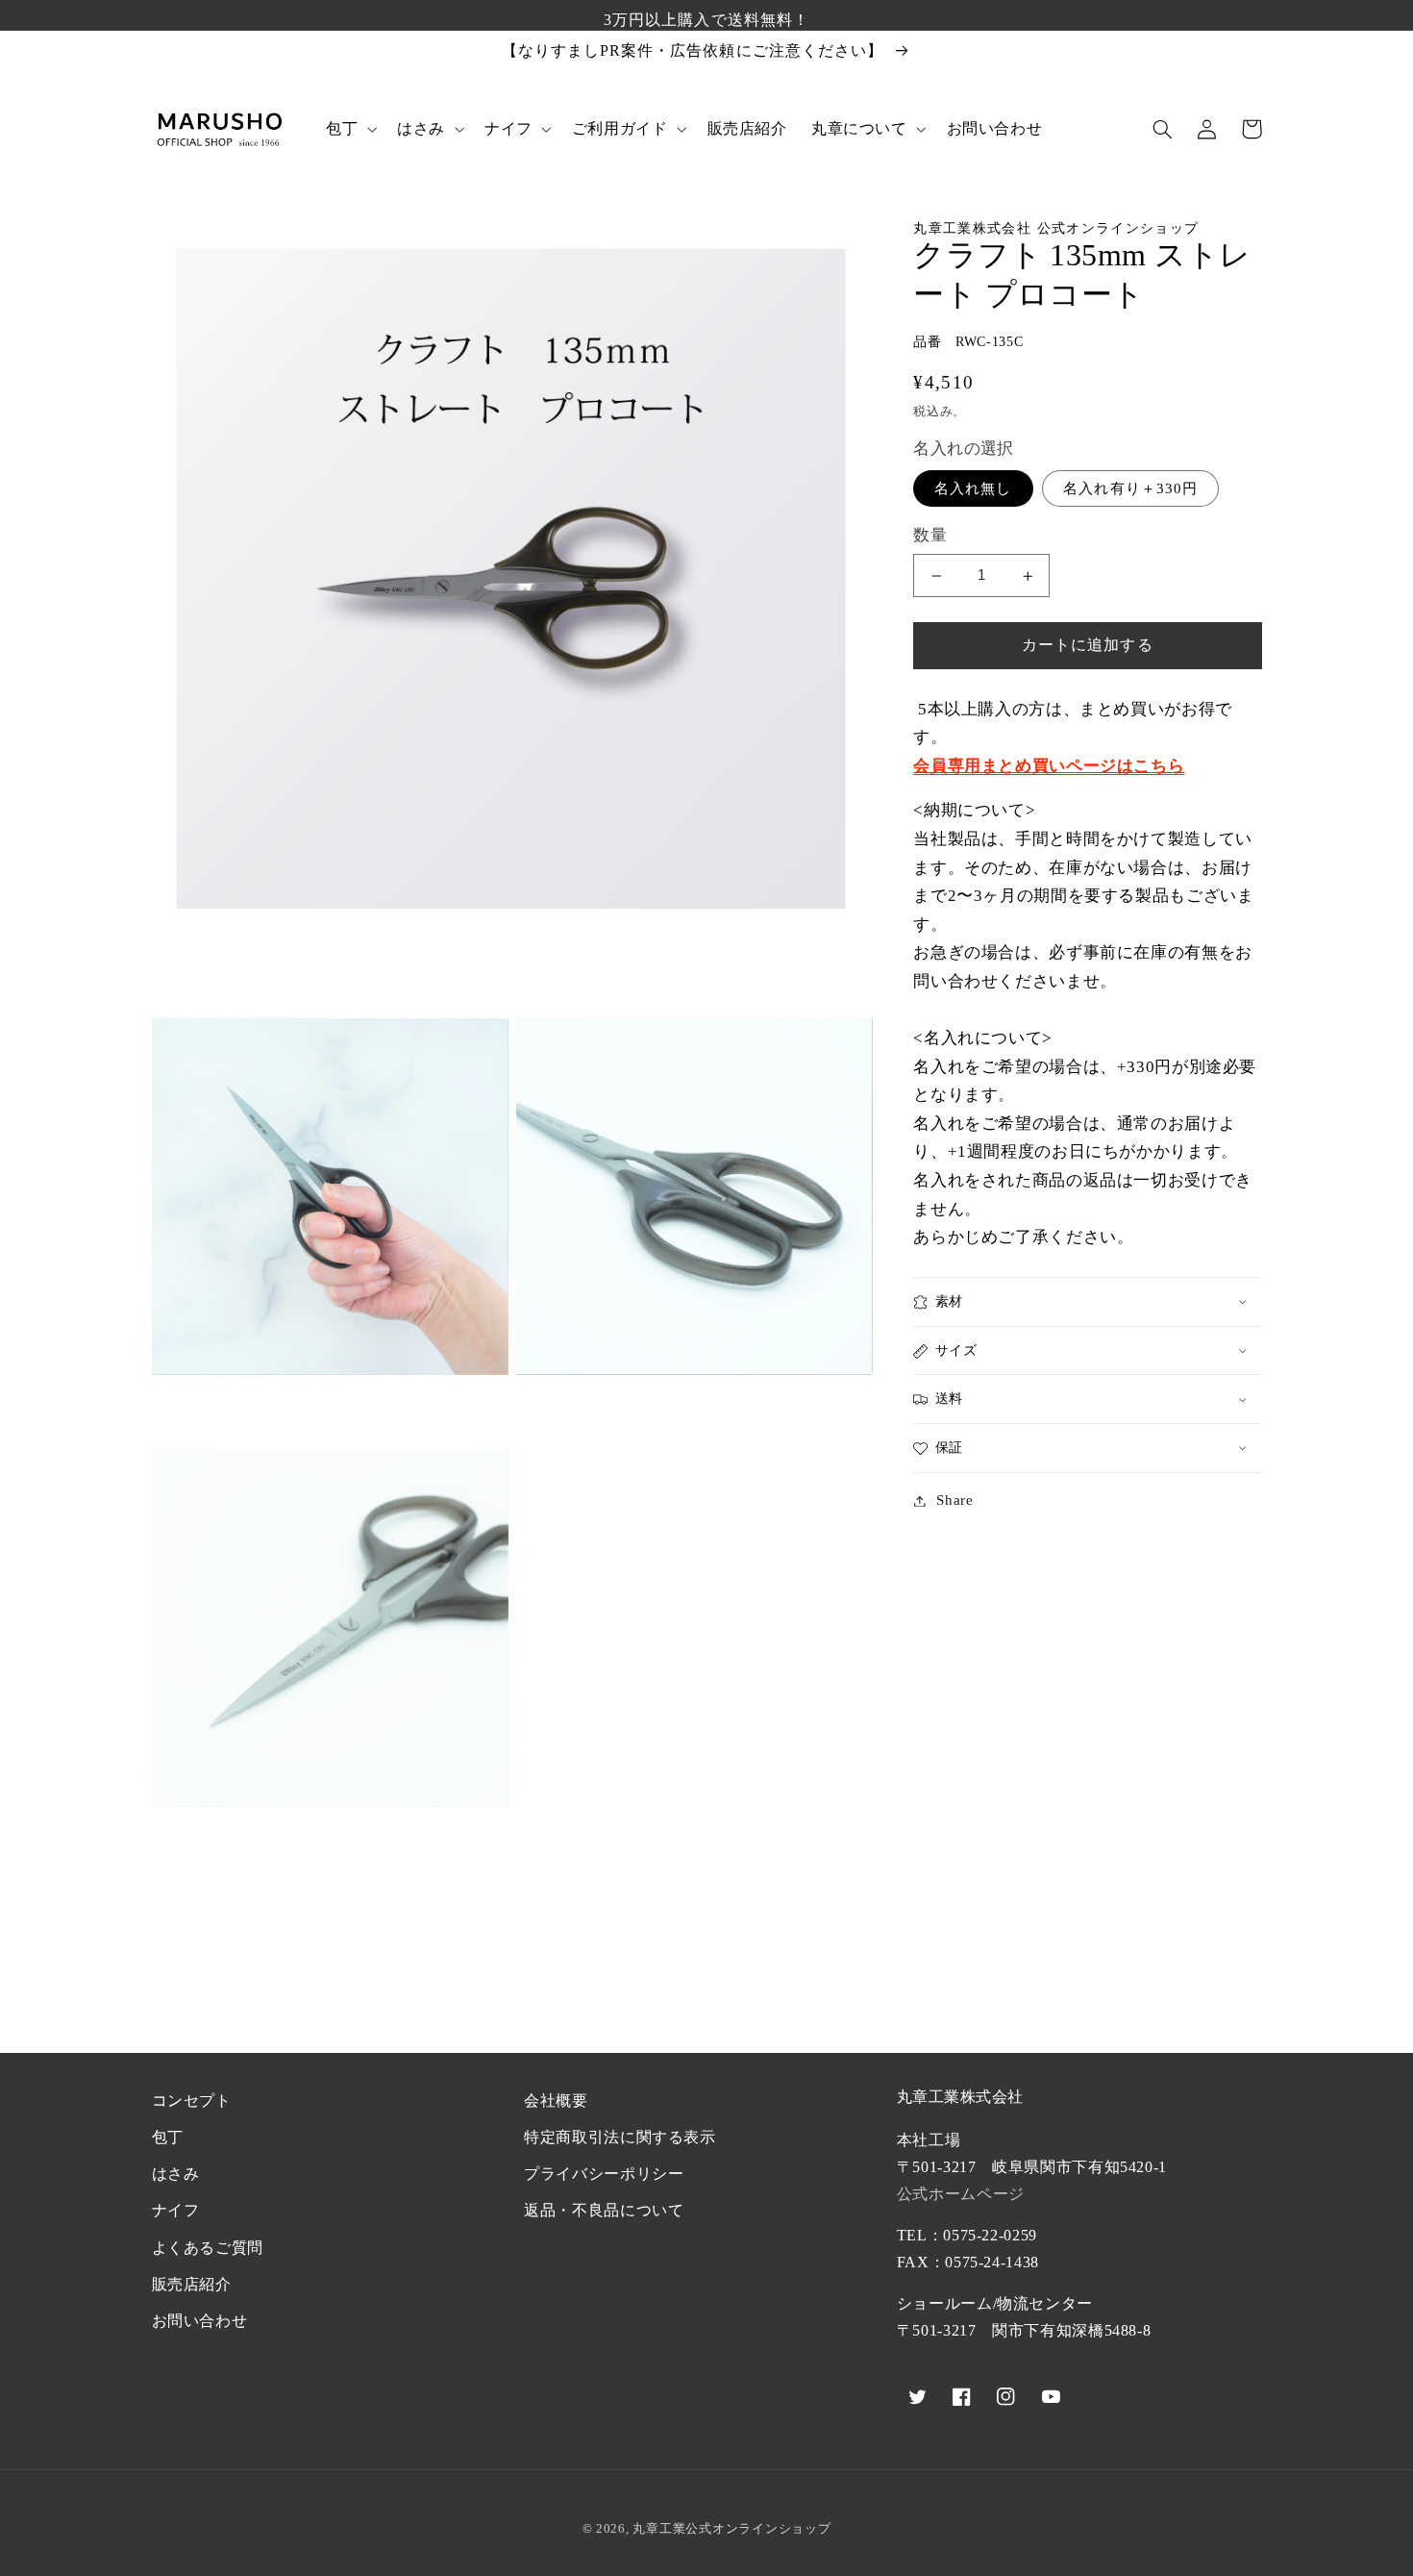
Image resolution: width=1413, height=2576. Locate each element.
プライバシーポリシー (604, 2174)
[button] (349, 129)
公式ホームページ (961, 2194)
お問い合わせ (200, 2321)
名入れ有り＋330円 (1130, 488)
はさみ (176, 2174)
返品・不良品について (604, 2210)
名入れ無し (973, 488)
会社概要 (556, 2101)
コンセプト (192, 2101)
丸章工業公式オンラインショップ (731, 2528)
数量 (930, 535)
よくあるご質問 (208, 2248)
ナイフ (176, 2210)
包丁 (168, 2137)
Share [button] (954, 1500)
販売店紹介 (192, 2284)
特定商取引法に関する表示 (620, 2137)
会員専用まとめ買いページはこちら (1049, 766)
